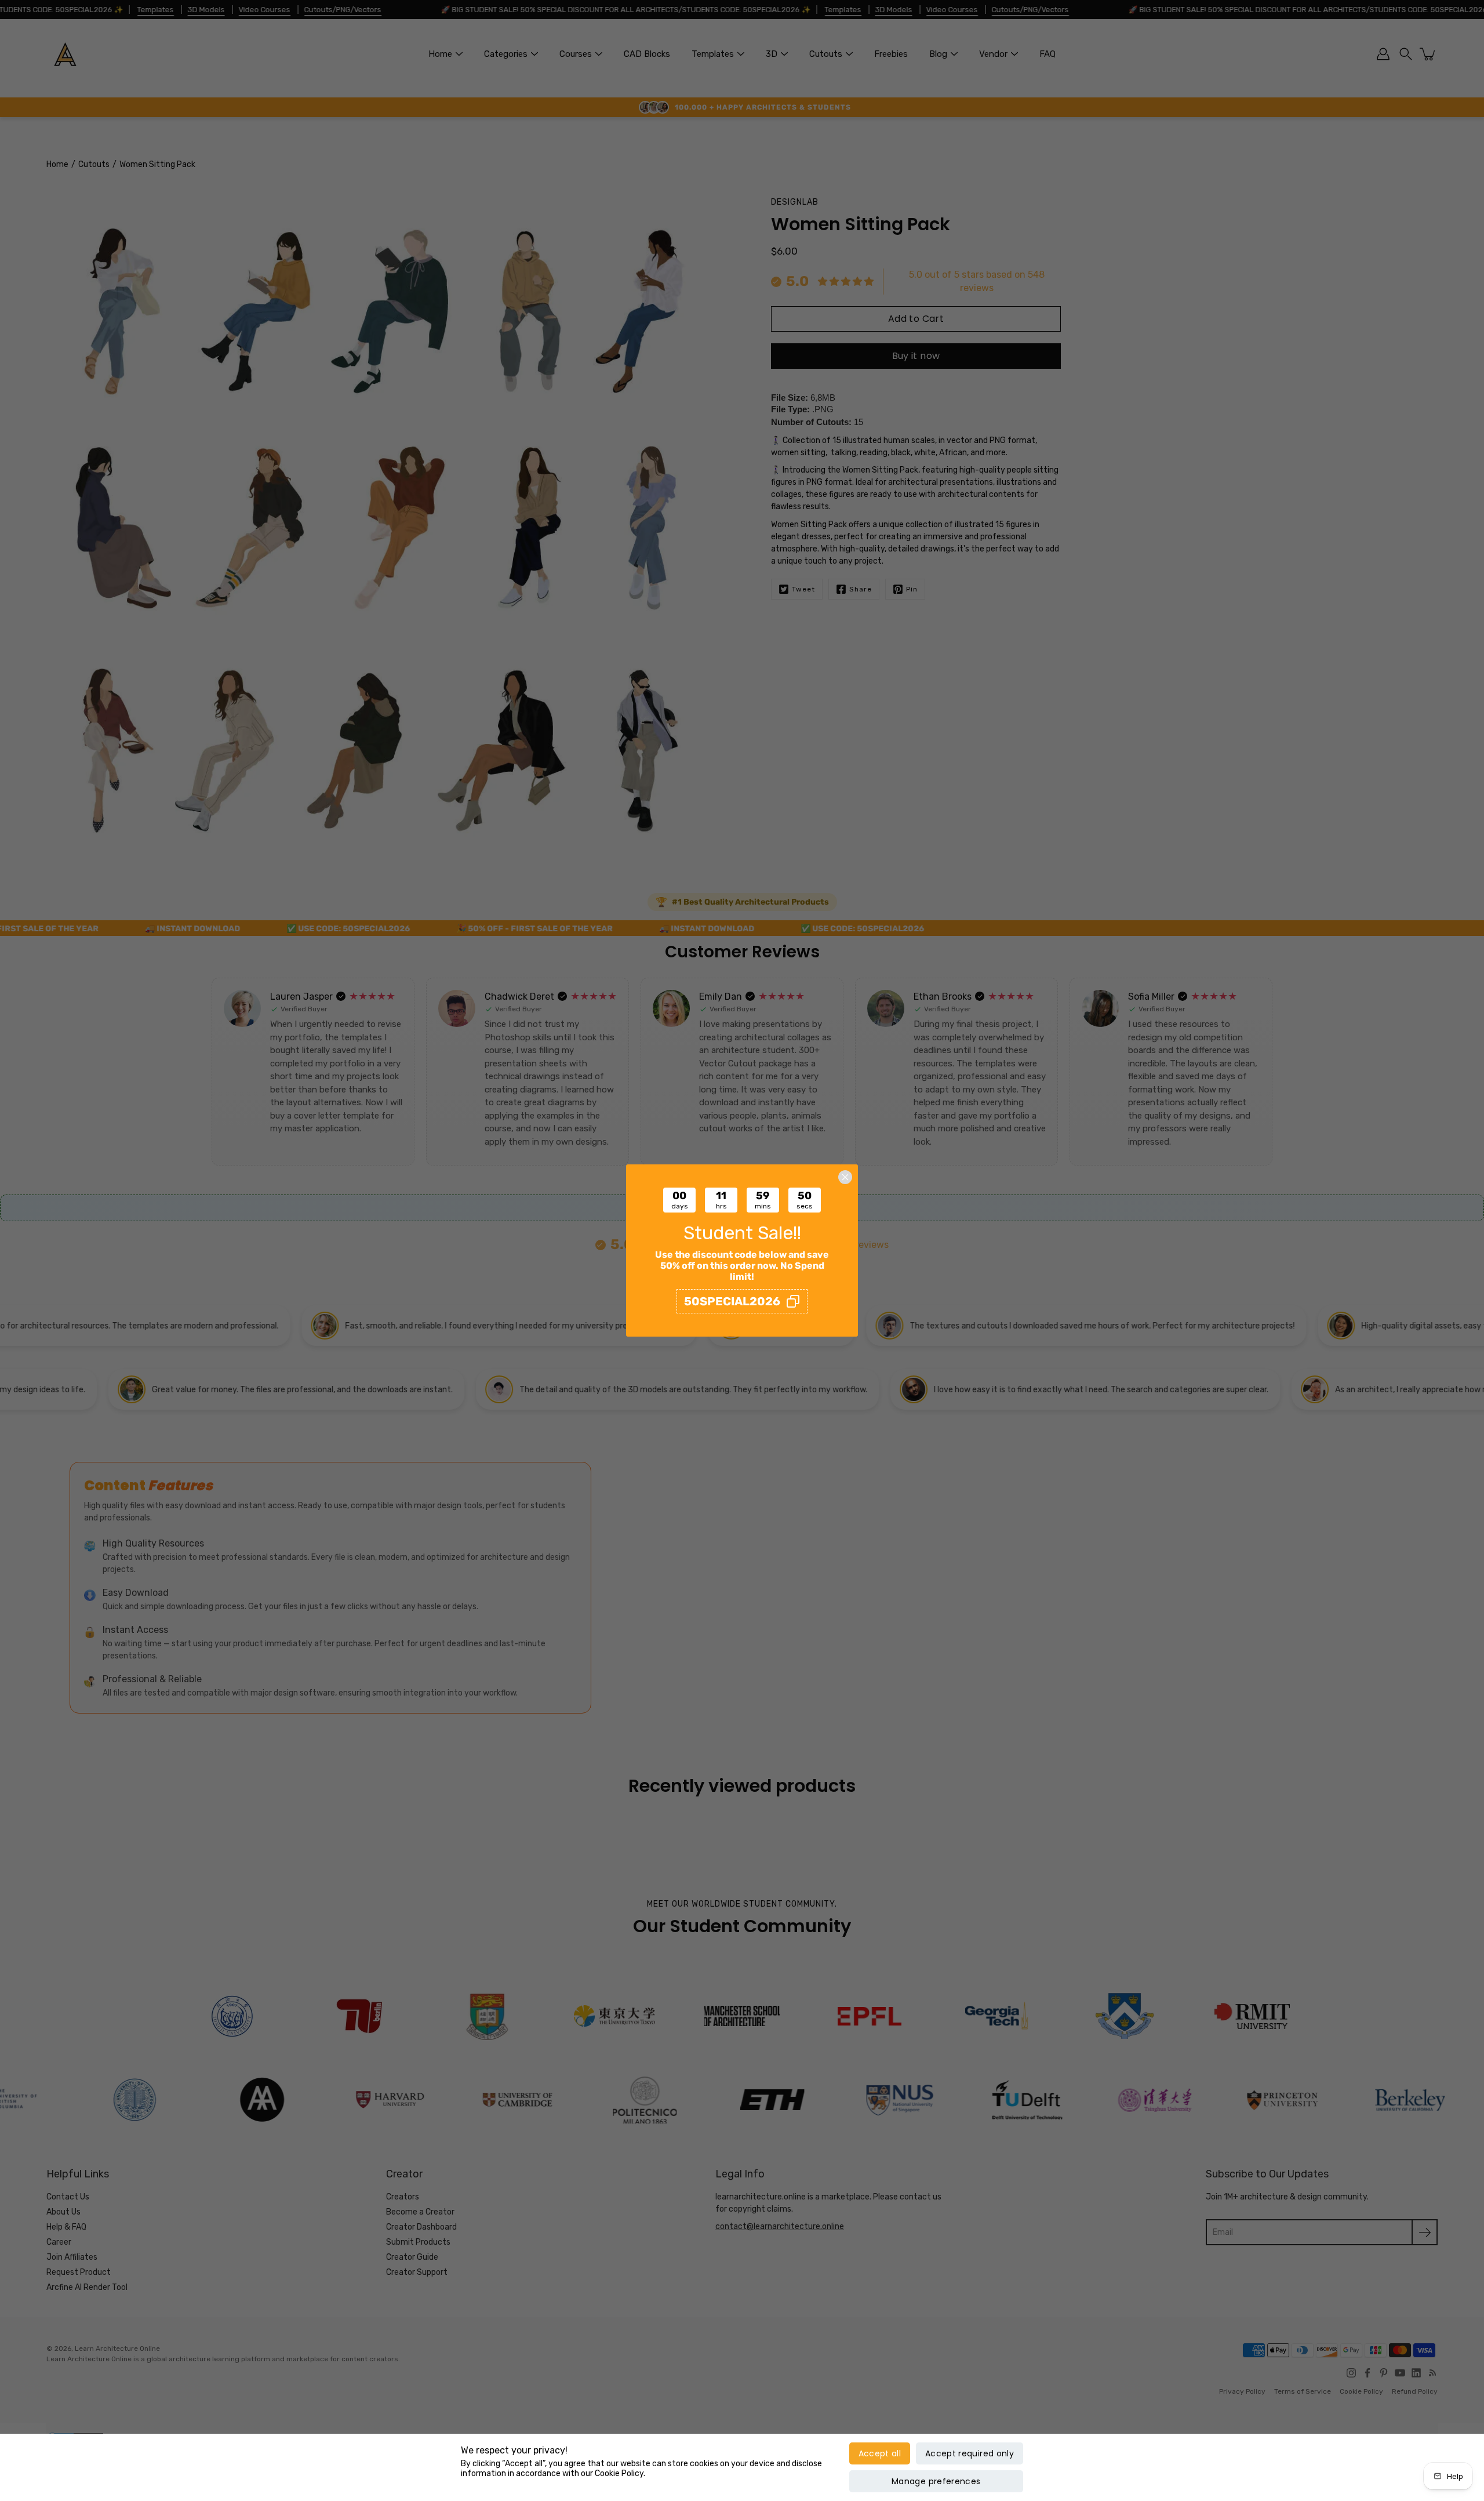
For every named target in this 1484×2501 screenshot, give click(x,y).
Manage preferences (936, 2481)
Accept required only (970, 2453)
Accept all (880, 2453)
